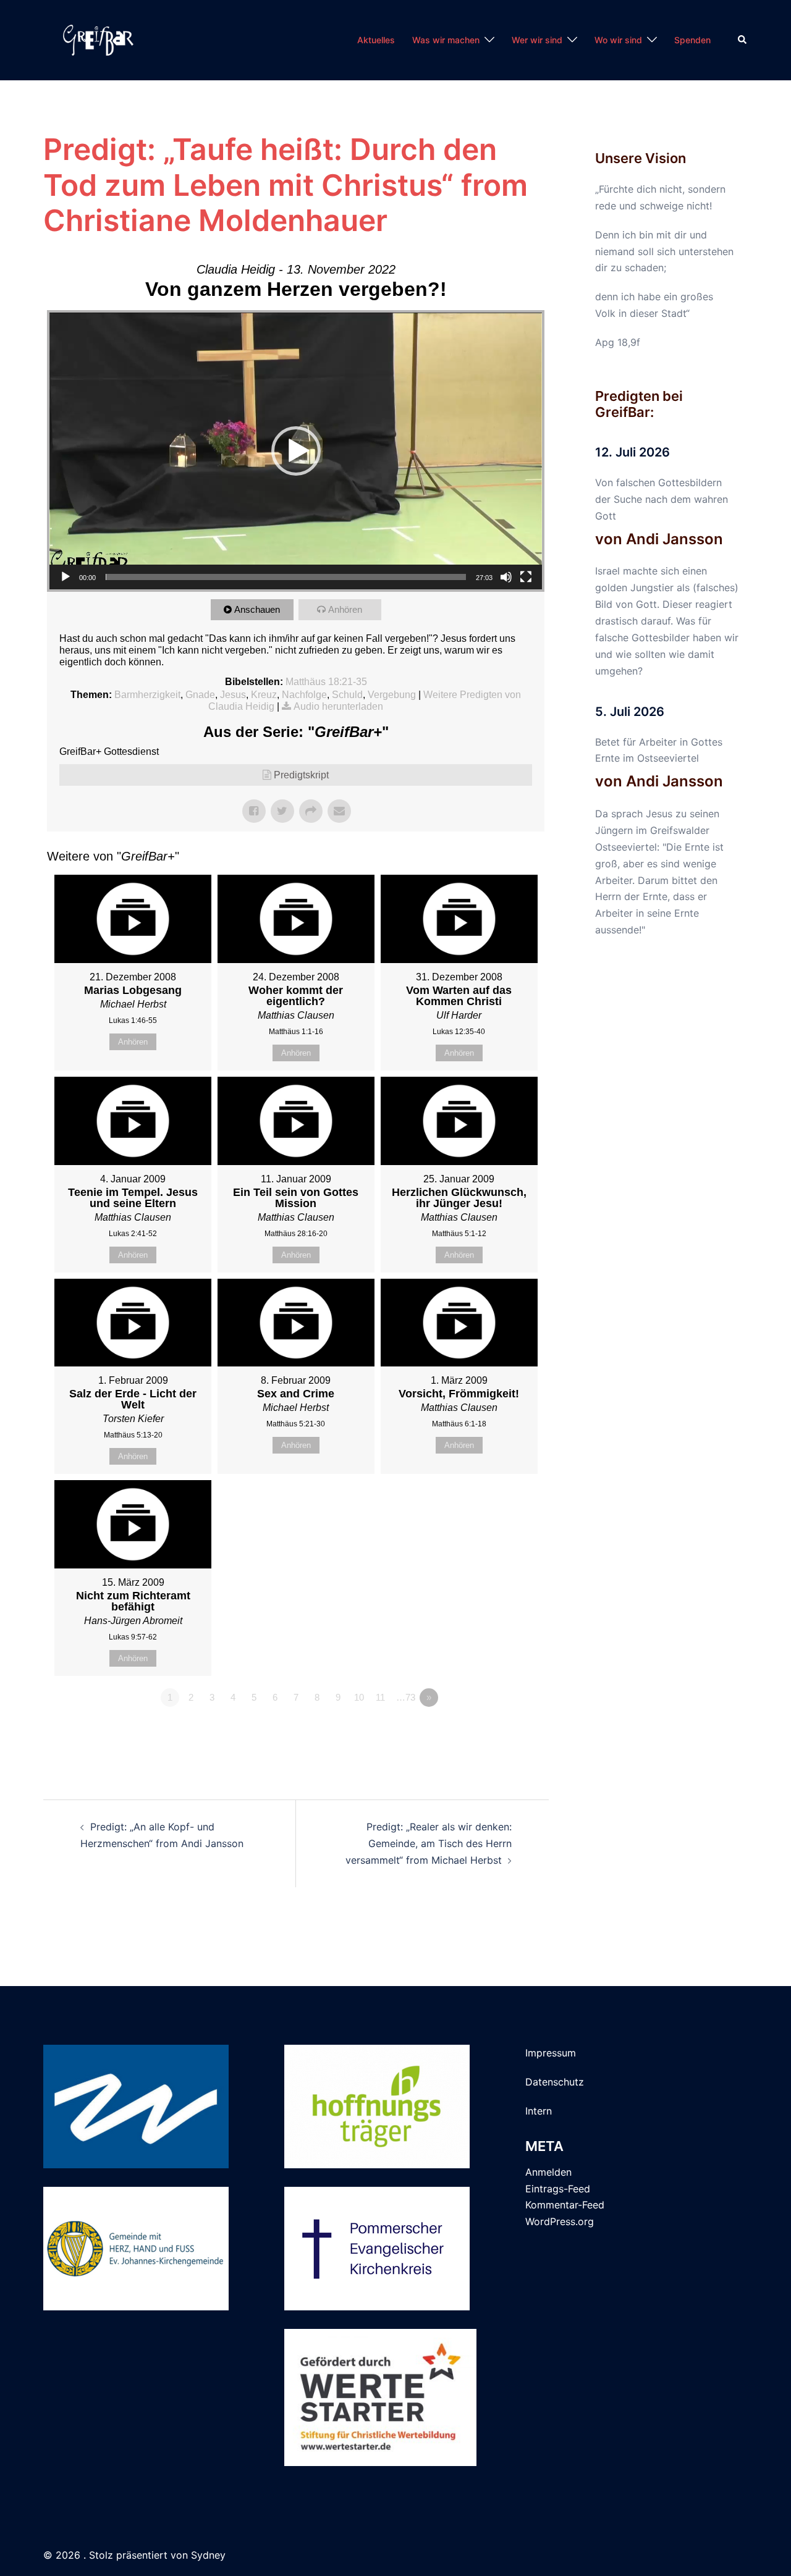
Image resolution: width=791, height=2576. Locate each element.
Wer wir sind (537, 40)
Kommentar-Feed (565, 2205)
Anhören (345, 609)
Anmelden (548, 2172)
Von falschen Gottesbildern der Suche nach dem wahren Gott (662, 499)
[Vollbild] (526, 577)
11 (380, 1697)
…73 (406, 1697)
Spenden (692, 40)
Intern (539, 2111)
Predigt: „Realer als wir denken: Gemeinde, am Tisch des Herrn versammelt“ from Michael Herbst (429, 1843)
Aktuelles (376, 40)
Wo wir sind (618, 40)
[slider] (286, 577)
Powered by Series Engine (499, 1732)
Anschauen (257, 609)
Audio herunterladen (338, 706)
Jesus (233, 695)
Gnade (200, 695)
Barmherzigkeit (147, 695)
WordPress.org (560, 2221)
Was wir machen (446, 40)
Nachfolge (304, 695)
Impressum (551, 2053)
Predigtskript (301, 775)
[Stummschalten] (506, 577)
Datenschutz (555, 2082)
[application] (296, 451)
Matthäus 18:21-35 (326, 682)
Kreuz (264, 695)
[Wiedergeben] (66, 577)
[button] (743, 40)
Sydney (208, 2555)
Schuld (347, 695)
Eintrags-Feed (558, 2189)
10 (359, 1697)
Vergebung (392, 695)
